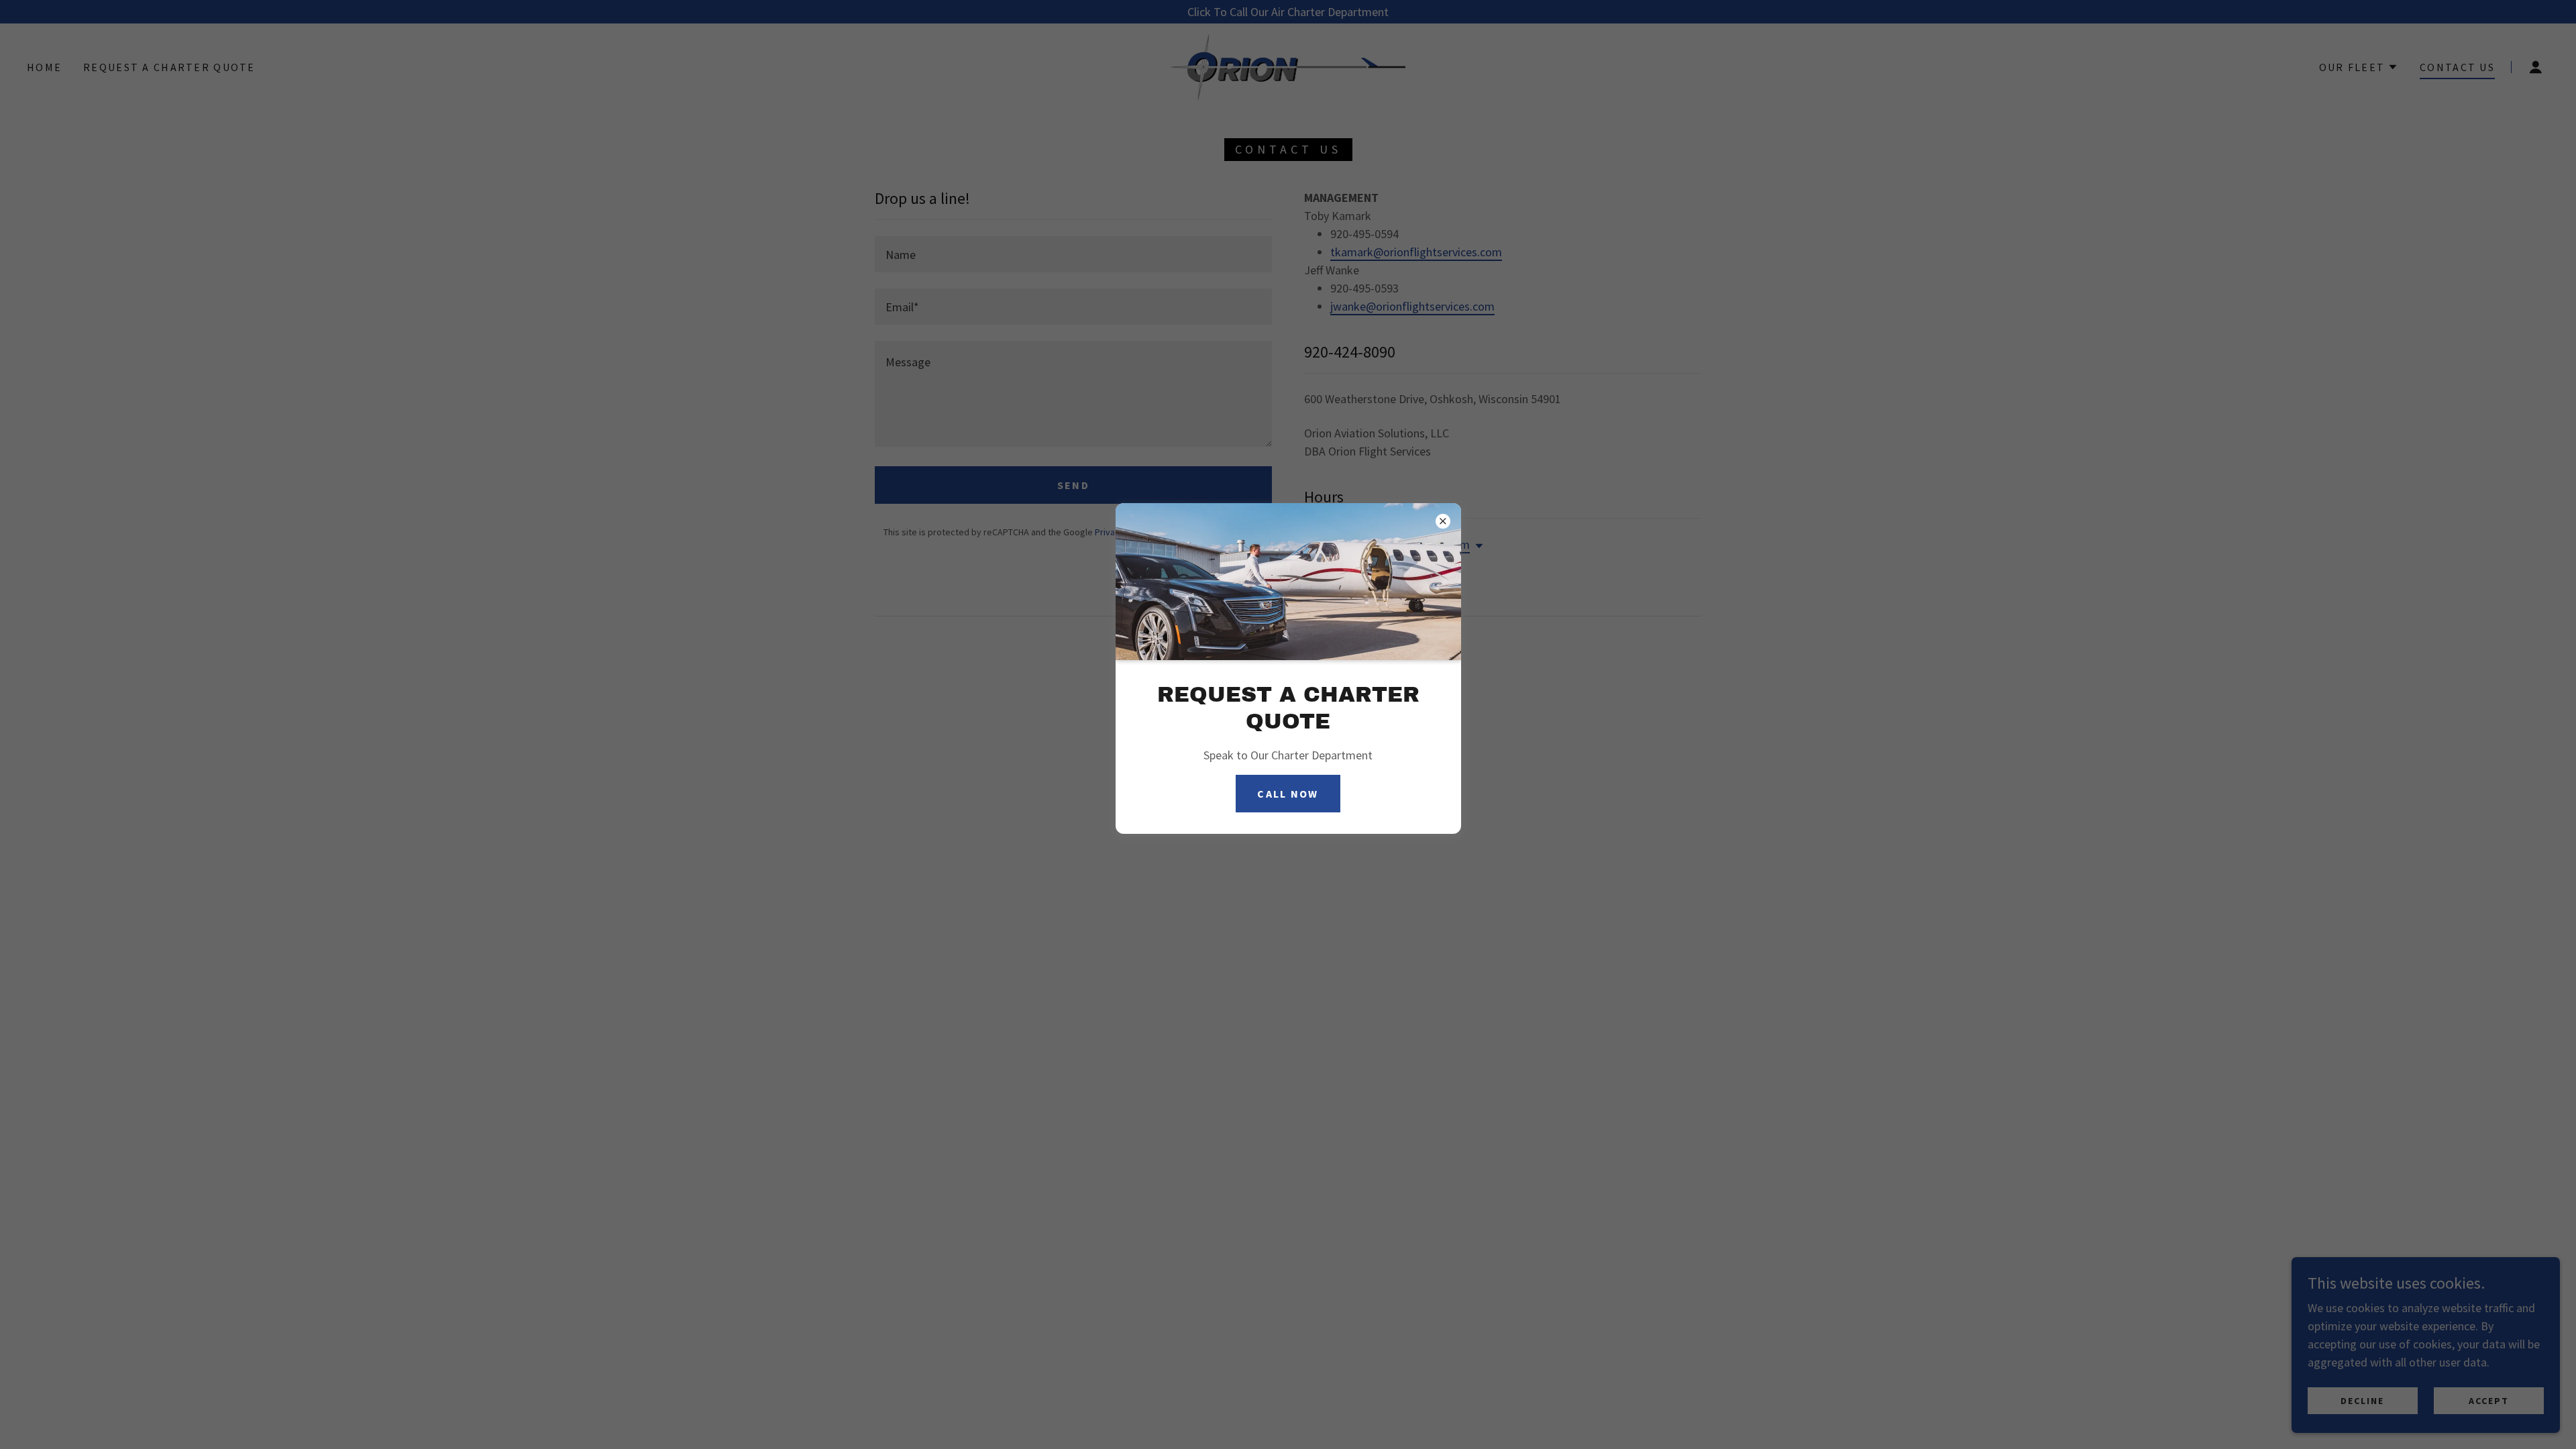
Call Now (1288, 794)
